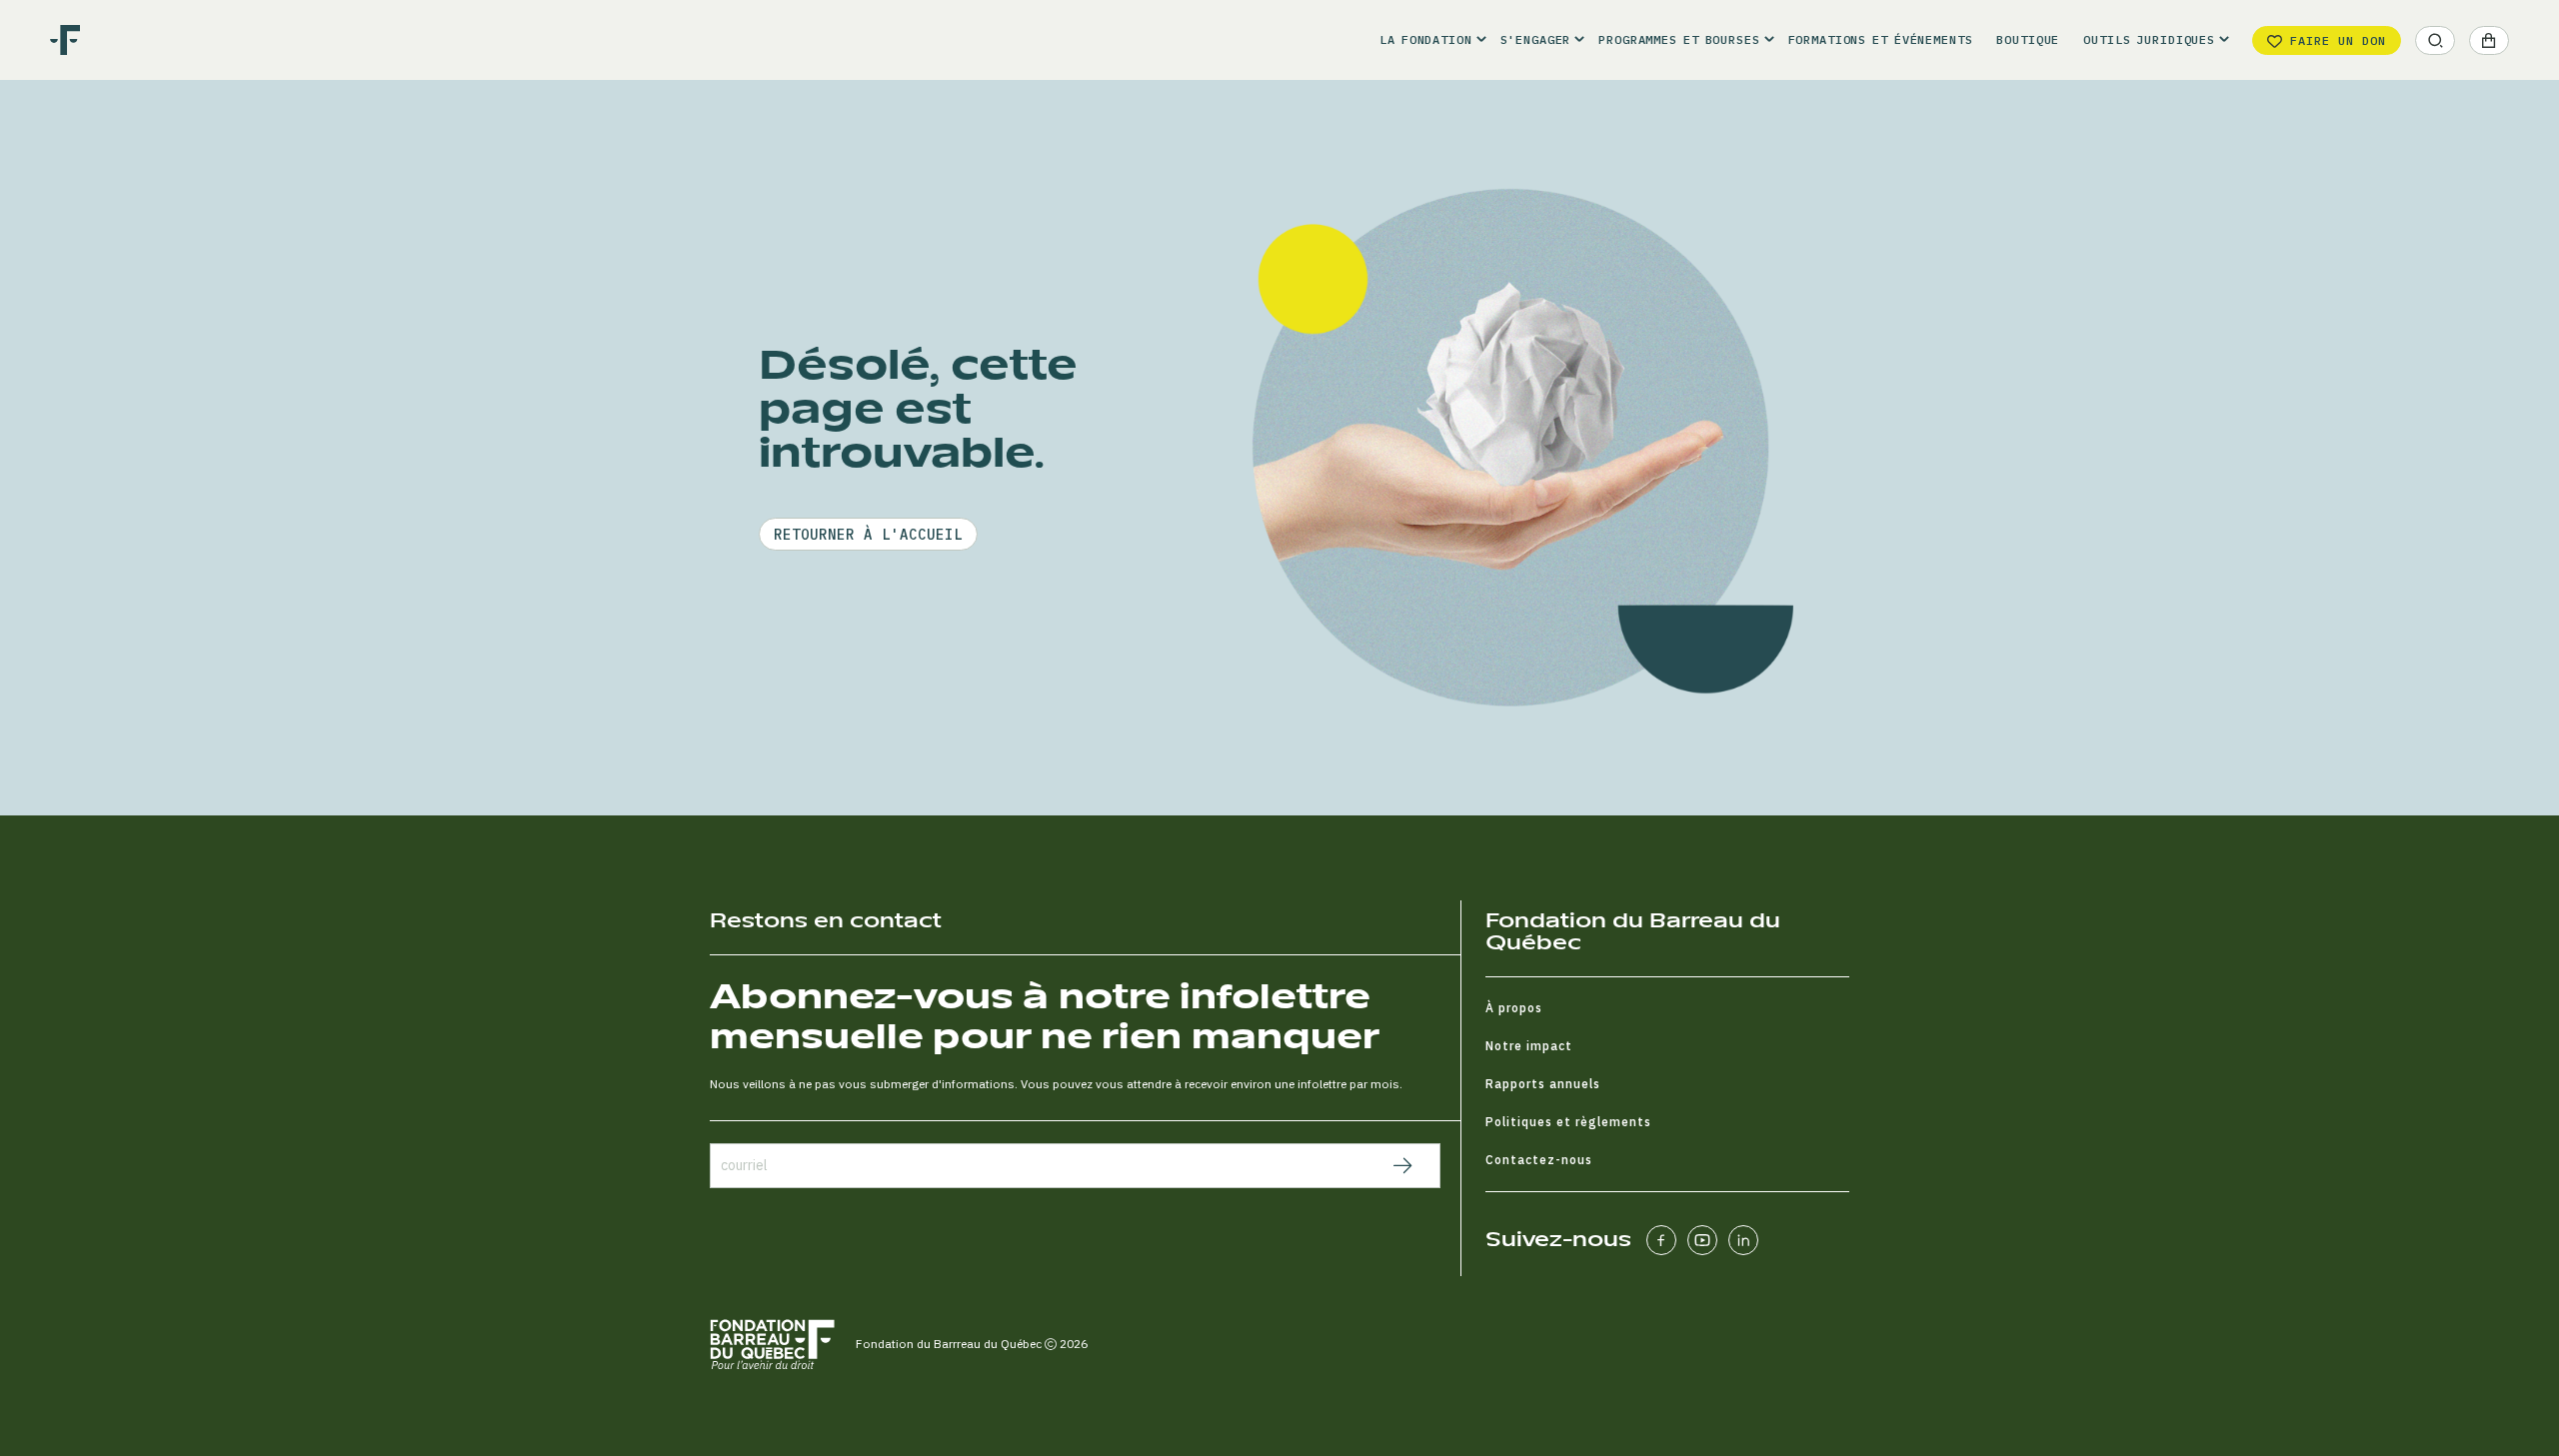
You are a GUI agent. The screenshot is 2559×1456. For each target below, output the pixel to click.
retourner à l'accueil (868, 535)
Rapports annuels (1543, 1084)
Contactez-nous (1539, 1160)
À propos (1514, 1008)
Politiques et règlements (1568, 1122)
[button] (1427, 40)
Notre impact (1529, 1046)
